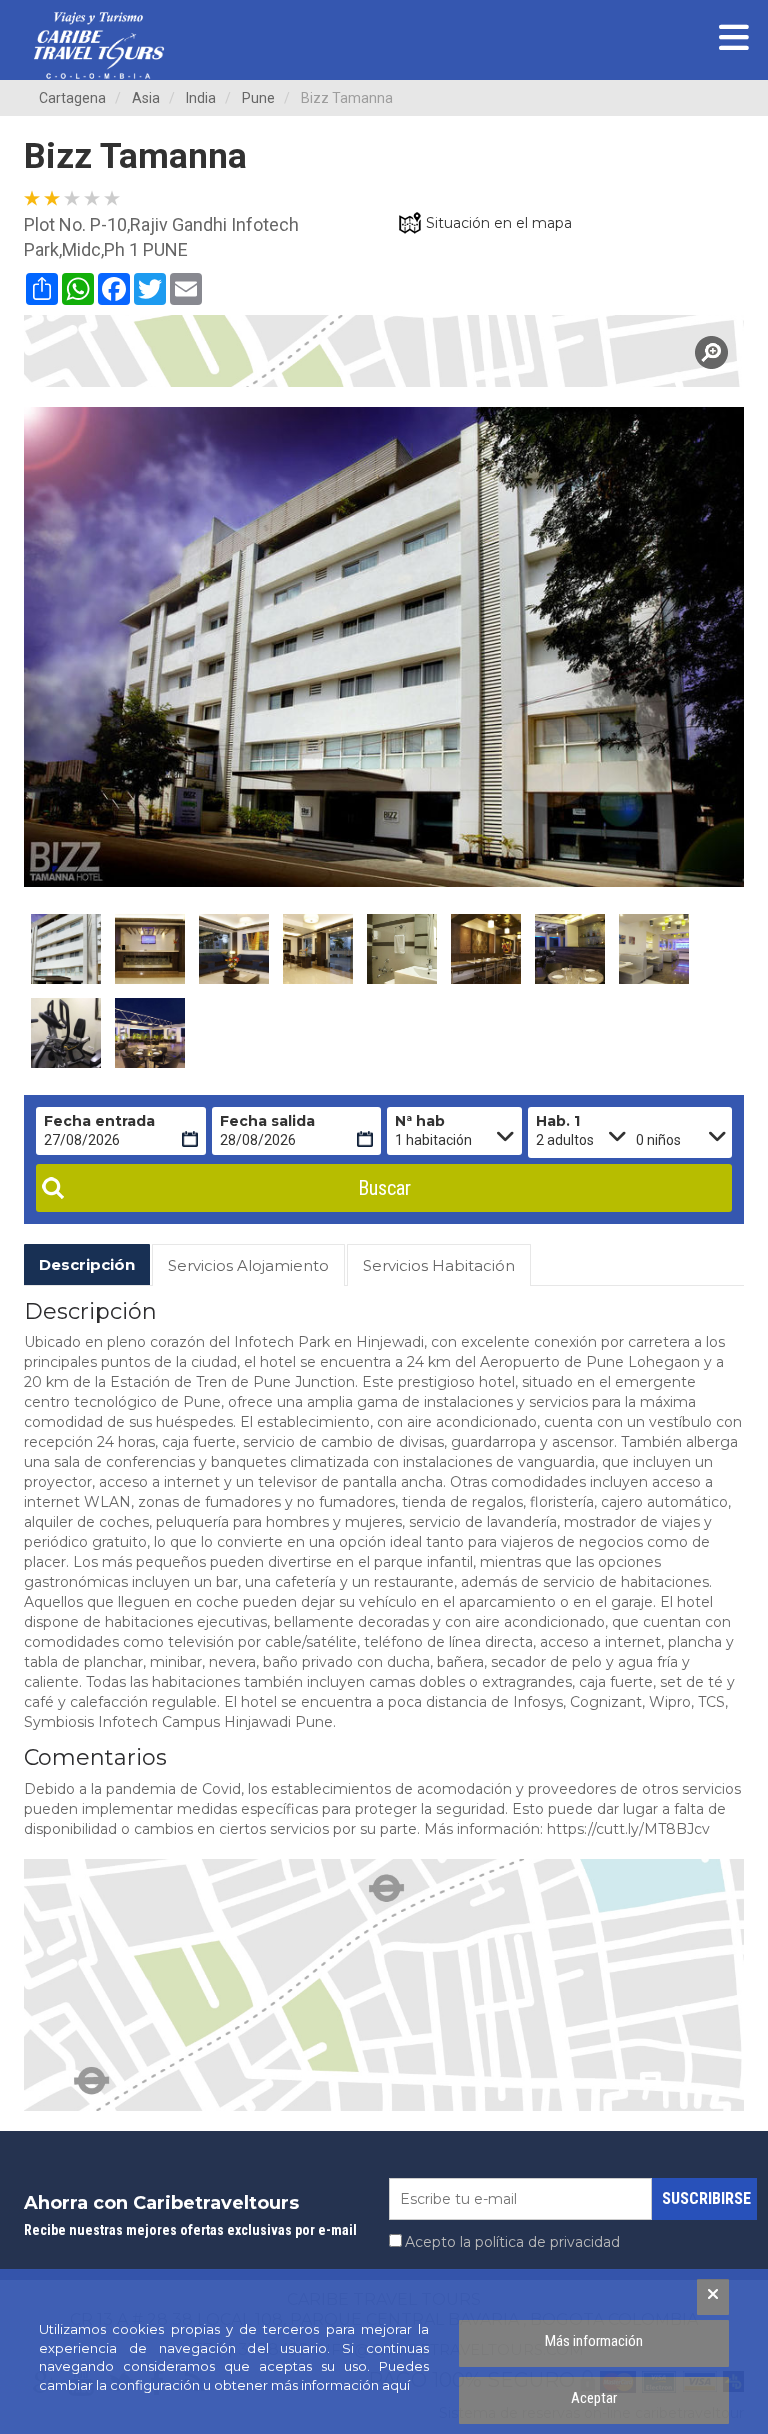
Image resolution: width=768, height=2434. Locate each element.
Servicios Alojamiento (248, 1265)
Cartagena (72, 98)
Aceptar (594, 2398)
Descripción (87, 1264)
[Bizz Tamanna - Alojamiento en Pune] (66, 949)
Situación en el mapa (499, 223)
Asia (146, 98)
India (201, 98)
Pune (258, 98)
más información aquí (340, 2385)
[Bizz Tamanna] (384, 351)
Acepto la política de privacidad (512, 2242)
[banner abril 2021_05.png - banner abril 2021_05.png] (99, 45)
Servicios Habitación (439, 1265)
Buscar (384, 1188)
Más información (594, 2341)
